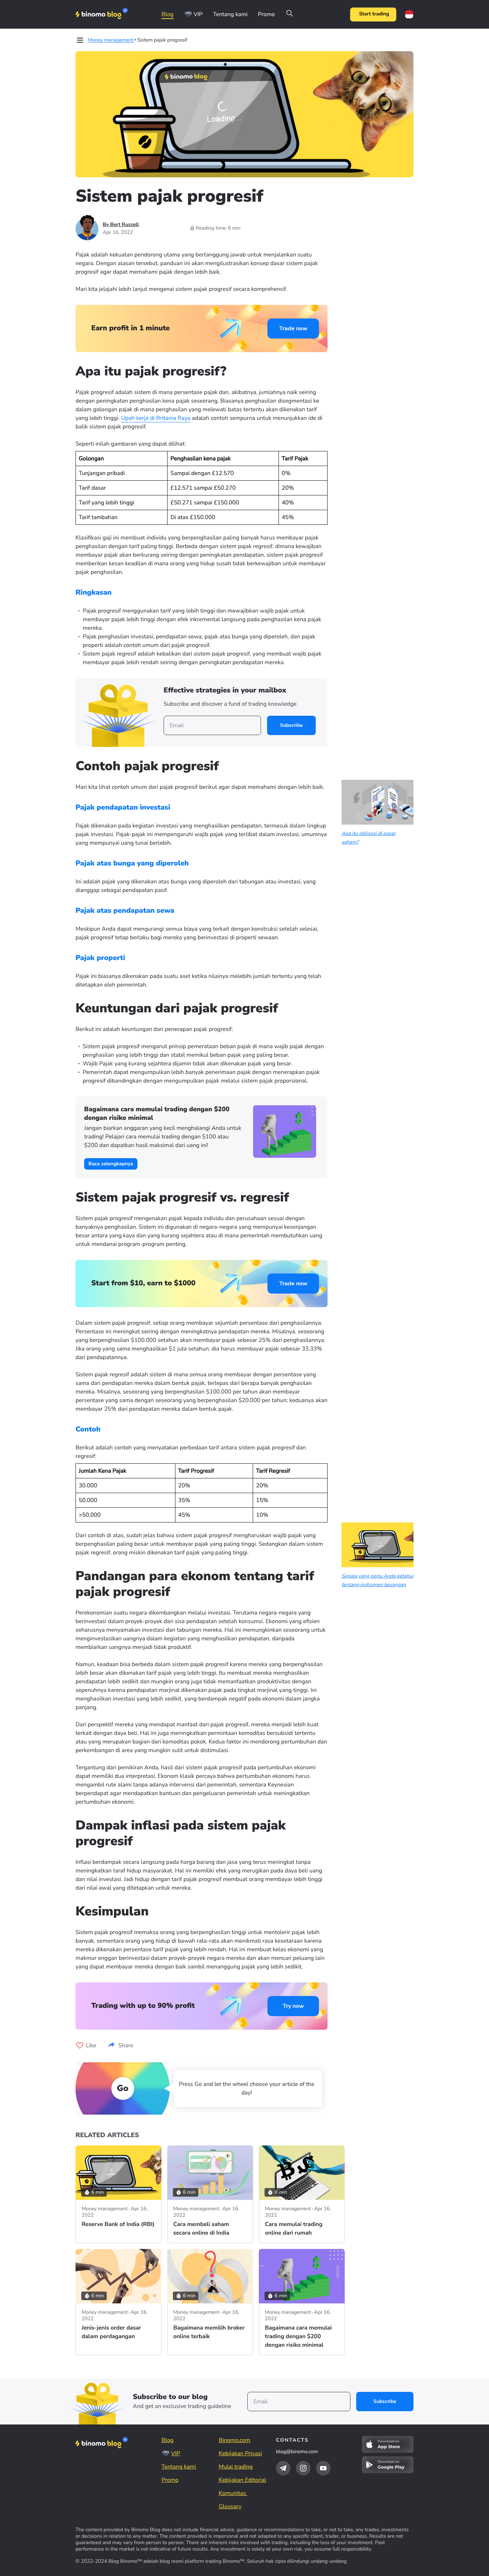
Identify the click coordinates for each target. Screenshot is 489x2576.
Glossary (230, 2507)
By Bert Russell (121, 224)
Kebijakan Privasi (240, 2453)
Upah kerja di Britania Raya (156, 418)
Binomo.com (234, 2440)
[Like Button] (80, 2045)
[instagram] (303, 2468)
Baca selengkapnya (111, 1164)
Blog (168, 14)
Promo (266, 14)
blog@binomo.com (297, 2452)
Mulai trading (236, 2467)
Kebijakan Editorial (243, 2480)
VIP (198, 14)
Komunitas (233, 2493)
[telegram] (283, 2468)
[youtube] (323, 2468)
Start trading (374, 14)
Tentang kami (230, 14)
